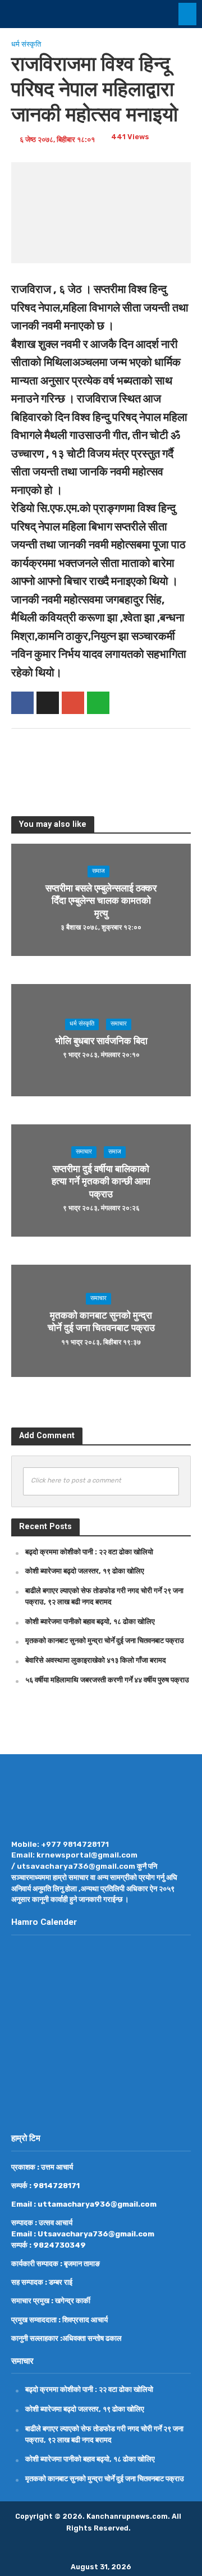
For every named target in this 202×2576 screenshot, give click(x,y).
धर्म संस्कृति (26, 44)
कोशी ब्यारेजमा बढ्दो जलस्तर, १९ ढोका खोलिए (85, 1571)
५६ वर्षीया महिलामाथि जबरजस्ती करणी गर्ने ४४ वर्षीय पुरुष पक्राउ (107, 1680)
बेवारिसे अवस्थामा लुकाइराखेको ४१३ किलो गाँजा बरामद (96, 1660)
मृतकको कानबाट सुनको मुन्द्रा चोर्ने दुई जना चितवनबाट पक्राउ (101, 1321)
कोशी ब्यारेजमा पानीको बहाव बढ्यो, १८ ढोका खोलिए (90, 1621)
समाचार (119, 1024)
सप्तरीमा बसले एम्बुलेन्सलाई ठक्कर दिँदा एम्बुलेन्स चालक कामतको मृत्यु (101, 901)
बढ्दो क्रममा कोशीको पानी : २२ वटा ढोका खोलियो (89, 1552)
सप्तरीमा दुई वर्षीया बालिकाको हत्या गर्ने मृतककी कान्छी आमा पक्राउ (101, 1181)
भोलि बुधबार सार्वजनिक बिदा (101, 1041)
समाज (98, 871)
